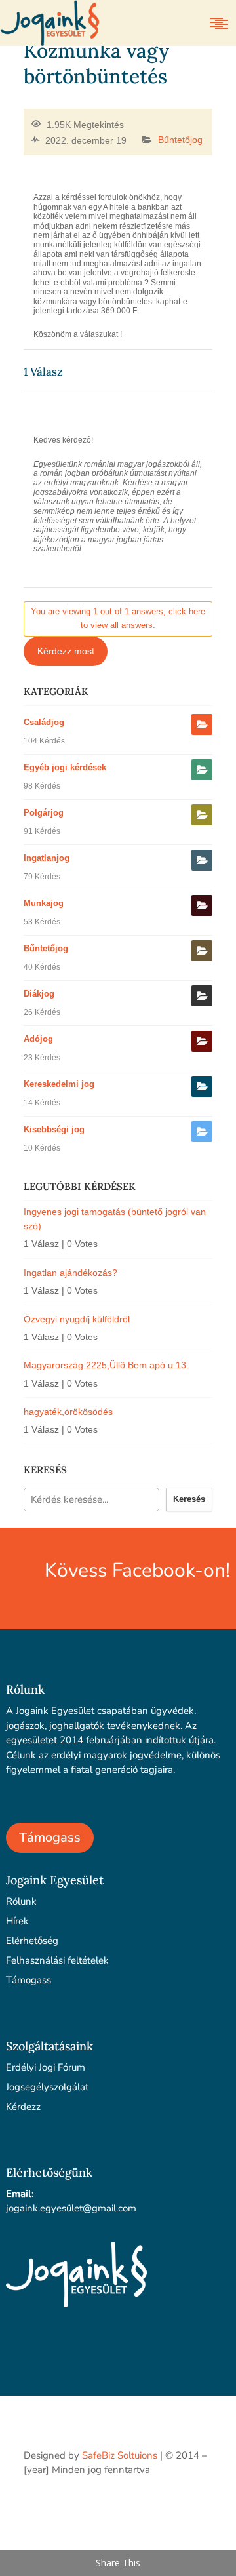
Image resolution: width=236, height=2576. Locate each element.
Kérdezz (23, 2107)
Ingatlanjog (47, 858)
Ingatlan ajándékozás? (70, 1273)
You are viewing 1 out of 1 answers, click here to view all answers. (118, 618)
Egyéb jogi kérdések (65, 767)
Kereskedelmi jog (59, 1084)
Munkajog (44, 903)
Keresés (189, 1499)
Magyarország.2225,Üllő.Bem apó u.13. (106, 1365)
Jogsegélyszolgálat (47, 2087)
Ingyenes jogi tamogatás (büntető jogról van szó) (115, 1219)
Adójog (38, 1039)
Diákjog (39, 994)
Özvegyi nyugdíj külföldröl (77, 1319)
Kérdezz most (66, 651)
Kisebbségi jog (54, 1129)
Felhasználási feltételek (57, 1960)
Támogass (50, 1837)
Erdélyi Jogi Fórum (46, 2067)
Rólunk (21, 1901)
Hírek (17, 1921)
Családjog (44, 722)
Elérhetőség (32, 1941)
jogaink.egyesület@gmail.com (71, 2208)
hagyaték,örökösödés (68, 1412)
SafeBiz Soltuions (120, 2455)
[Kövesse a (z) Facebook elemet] (202, 2508)
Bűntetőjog (180, 140)
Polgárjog (44, 813)
